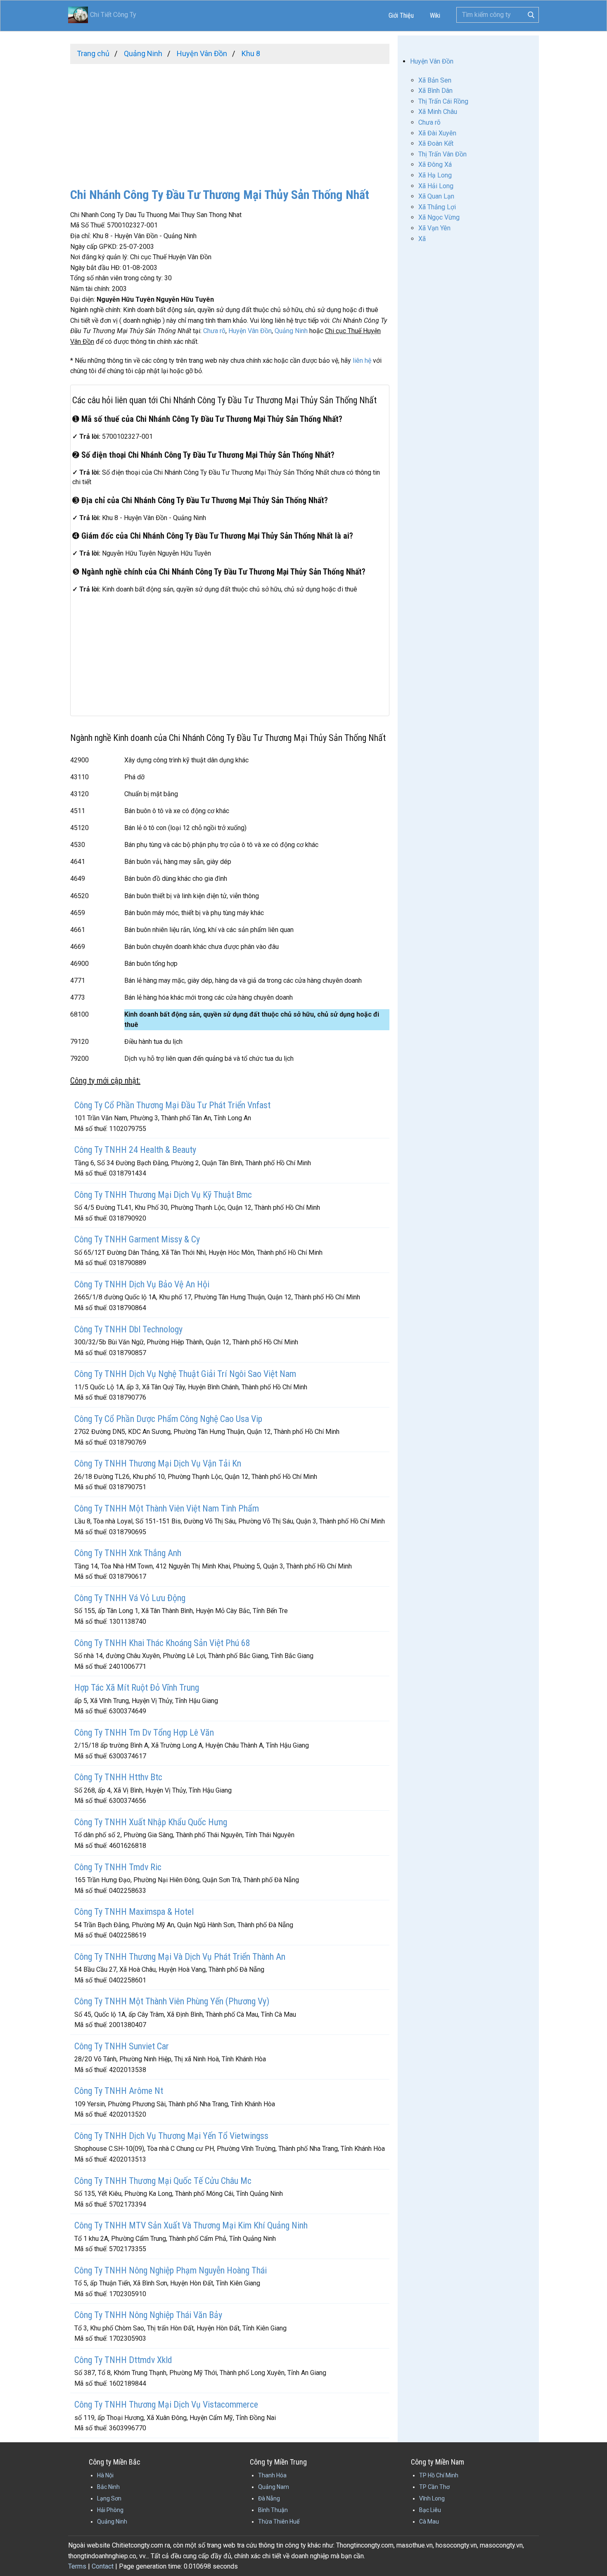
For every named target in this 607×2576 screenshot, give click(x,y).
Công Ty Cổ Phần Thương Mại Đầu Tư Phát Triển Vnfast (172, 1105)
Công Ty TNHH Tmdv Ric (118, 1867)
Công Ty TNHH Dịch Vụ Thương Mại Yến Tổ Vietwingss (171, 2136)
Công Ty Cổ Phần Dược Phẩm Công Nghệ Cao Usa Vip (168, 1419)
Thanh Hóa (272, 2475)
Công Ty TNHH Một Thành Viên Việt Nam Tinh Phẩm (167, 1508)
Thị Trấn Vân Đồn (442, 154)
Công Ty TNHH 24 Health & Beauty (135, 1150)
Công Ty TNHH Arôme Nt (119, 2091)
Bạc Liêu (430, 2510)
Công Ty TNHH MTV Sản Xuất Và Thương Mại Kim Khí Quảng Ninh (191, 2225)
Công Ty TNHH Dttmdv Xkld (123, 2360)
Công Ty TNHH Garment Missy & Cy (137, 1239)
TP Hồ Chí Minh (439, 2475)
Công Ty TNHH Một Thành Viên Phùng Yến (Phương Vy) (172, 2001)
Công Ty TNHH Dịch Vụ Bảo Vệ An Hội (142, 1284)
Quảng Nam (274, 2487)
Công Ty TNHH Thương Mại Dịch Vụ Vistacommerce (166, 2405)
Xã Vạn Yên (434, 228)
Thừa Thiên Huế (279, 2522)
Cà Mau (429, 2522)
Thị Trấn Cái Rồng (443, 101)
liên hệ (362, 361)
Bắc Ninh (108, 2487)
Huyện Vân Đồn (250, 331)
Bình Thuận (273, 2510)
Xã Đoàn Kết (436, 143)
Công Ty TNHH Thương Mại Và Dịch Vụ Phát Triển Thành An (180, 1957)
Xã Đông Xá (435, 164)
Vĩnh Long (432, 2498)
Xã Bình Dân (435, 91)
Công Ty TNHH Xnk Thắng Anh (128, 1553)
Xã (422, 239)
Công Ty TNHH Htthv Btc (118, 1777)
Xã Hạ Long (435, 175)
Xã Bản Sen (435, 80)
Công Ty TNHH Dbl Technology (128, 1329)
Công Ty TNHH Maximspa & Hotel (134, 1912)
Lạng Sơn (109, 2498)
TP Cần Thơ (434, 2487)
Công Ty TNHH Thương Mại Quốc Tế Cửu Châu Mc (163, 2181)
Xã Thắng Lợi (437, 207)
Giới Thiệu (401, 15)
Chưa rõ (214, 331)
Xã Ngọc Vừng (439, 217)
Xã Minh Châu (438, 112)
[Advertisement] (230, 122)
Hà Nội (105, 2475)
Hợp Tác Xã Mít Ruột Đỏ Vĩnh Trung (137, 1688)
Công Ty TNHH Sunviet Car (122, 2046)
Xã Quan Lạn (436, 196)
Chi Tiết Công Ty (113, 15)
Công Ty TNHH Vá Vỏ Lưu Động (130, 1598)
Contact (103, 2566)
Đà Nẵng (269, 2498)
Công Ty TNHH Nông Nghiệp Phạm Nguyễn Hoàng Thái (171, 2270)
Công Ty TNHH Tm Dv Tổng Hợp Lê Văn (144, 1733)
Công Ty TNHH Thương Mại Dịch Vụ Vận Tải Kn (158, 1463)
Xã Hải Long (436, 186)
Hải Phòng (110, 2510)
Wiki (435, 15)
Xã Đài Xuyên (437, 133)
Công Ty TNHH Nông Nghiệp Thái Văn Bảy (148, 2315)
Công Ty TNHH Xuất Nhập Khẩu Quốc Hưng (151, 1822)
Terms (77, 2566)
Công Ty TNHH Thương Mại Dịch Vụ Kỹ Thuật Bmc (163, 1195)
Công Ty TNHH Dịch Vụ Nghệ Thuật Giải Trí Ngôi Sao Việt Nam (185, 1374)
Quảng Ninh (291, 331)
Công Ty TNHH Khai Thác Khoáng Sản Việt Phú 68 (162, 1643)
